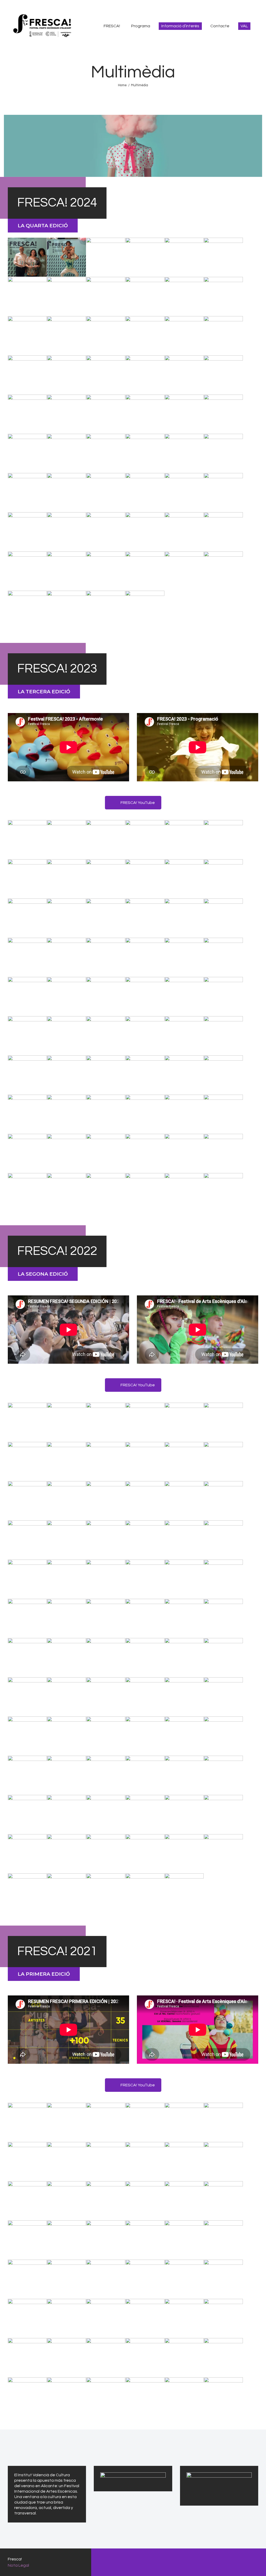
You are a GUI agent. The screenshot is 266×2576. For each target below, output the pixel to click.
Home (122, 85)
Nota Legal (18, 2565)
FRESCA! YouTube (138, 803)
